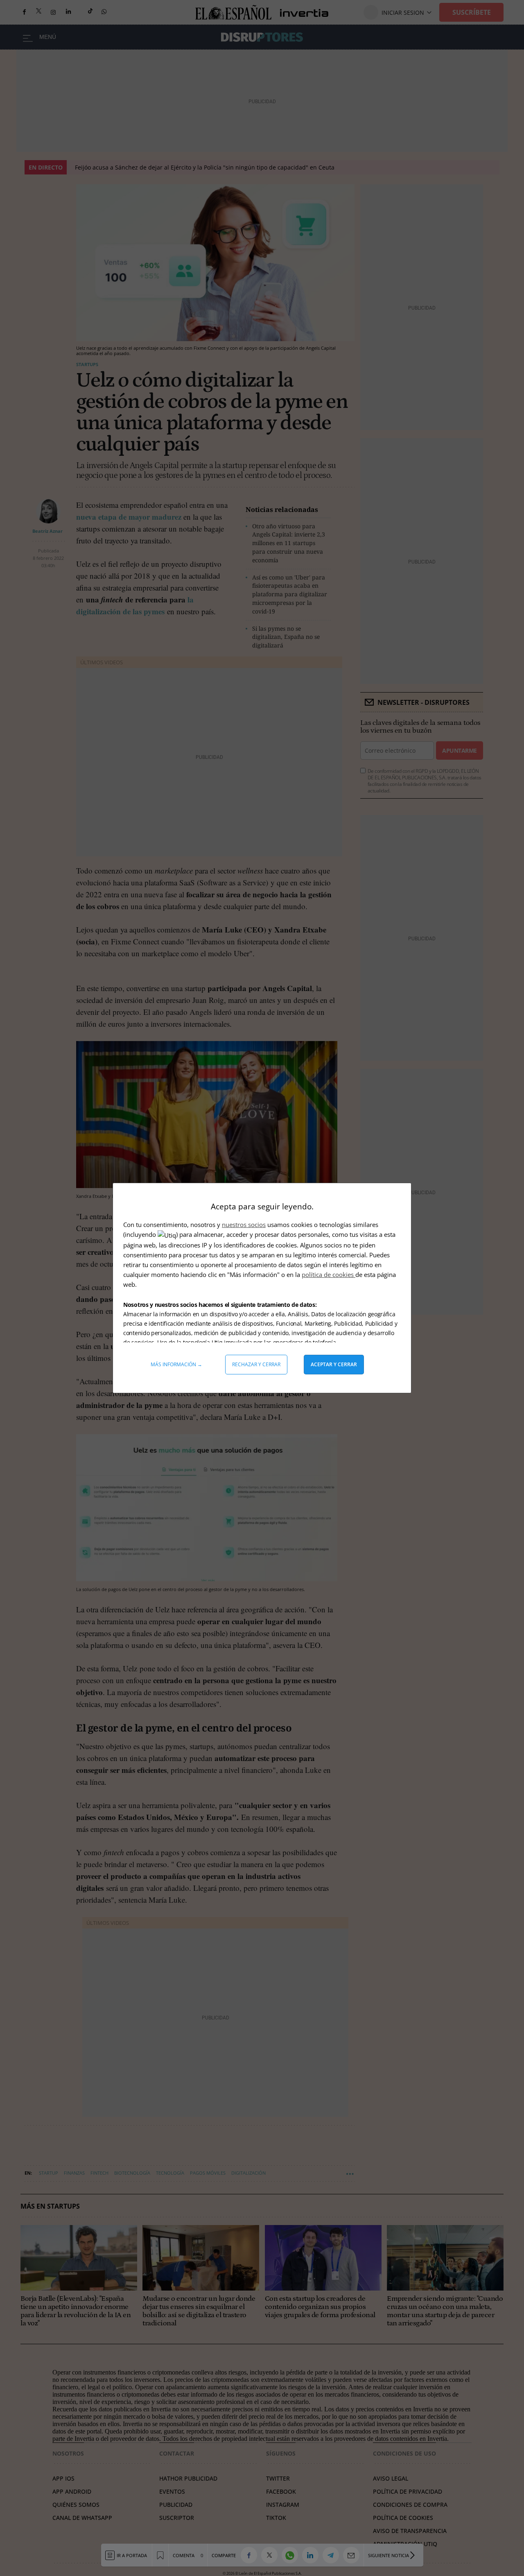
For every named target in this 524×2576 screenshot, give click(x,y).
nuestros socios (244, 1225)
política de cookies (329, 1274)
